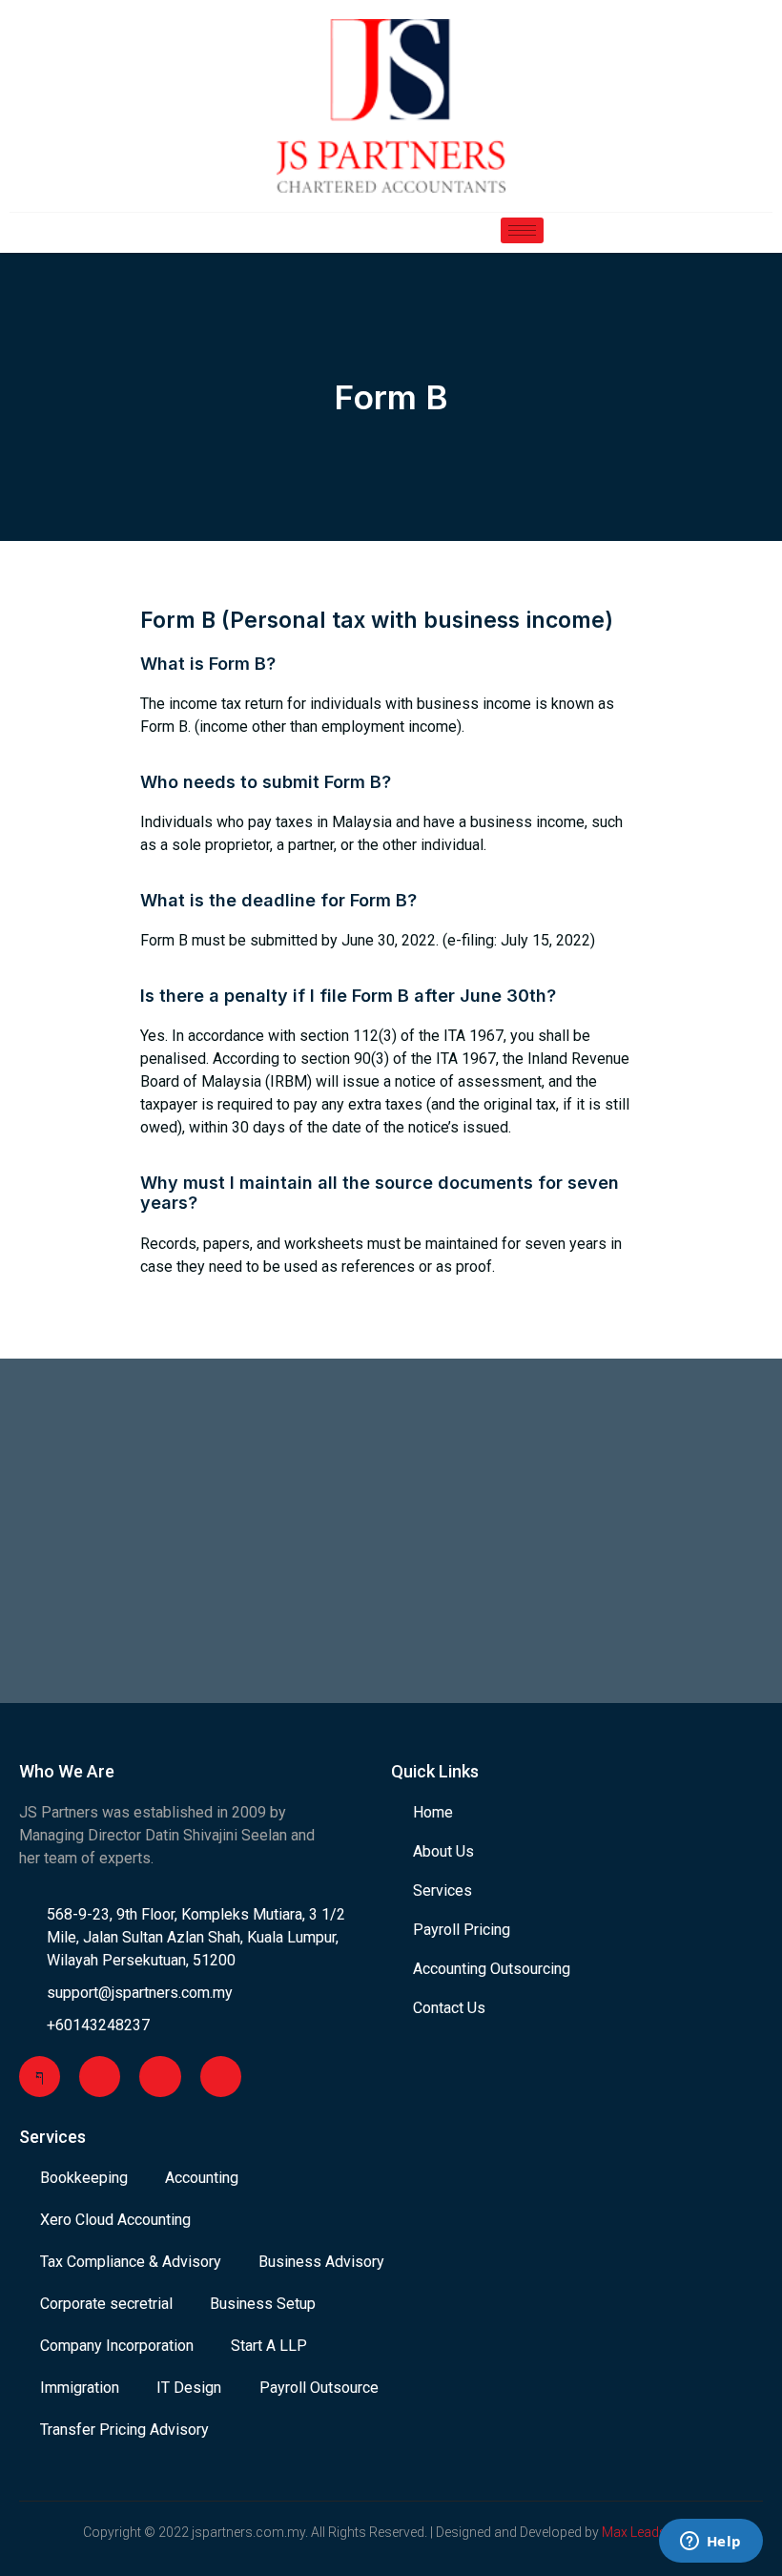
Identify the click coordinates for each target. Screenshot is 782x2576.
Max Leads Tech (650, 2532)
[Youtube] (100, 2077)
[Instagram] (160, 2077)
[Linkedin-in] (221, 2077)
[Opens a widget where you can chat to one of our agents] (710, 2543)
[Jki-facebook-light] (40, 2077)
